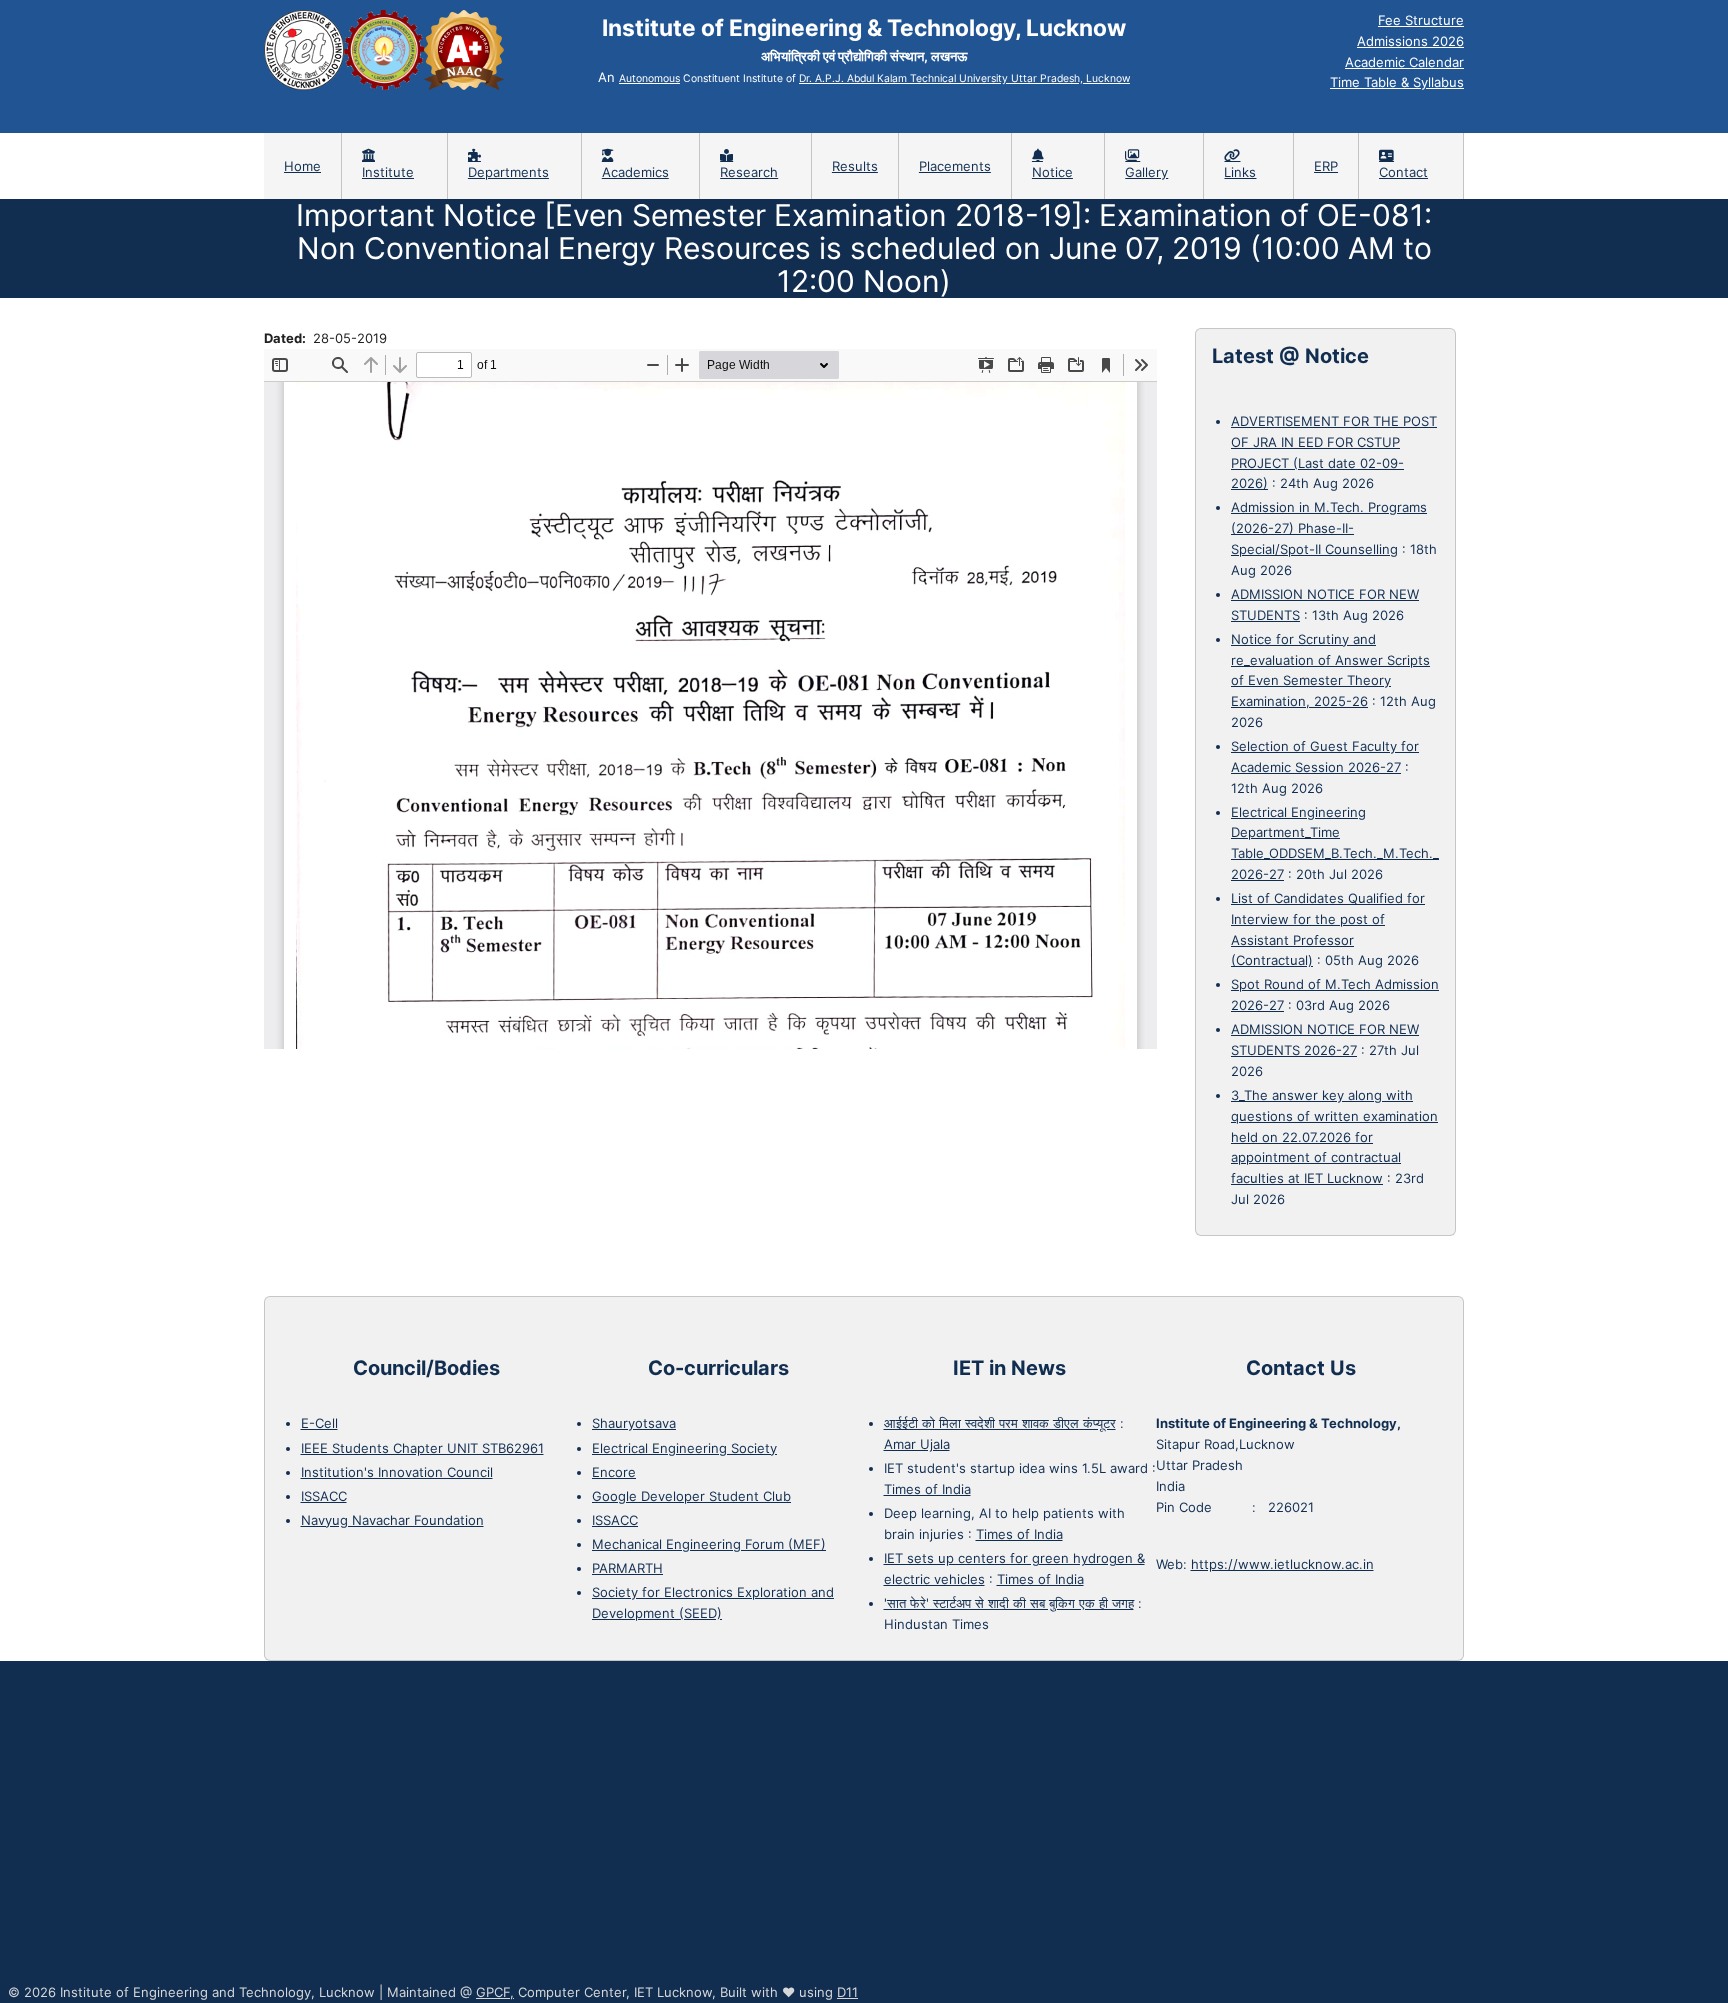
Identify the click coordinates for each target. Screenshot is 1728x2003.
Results (855, 166)
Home (302, 166)
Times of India (927, 1489)
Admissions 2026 (1410, 41)
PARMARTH (627, 1568)
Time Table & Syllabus (1397, 82)
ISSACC (324, 1496)
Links (1240, 172)
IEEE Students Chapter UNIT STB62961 (422, 1448)
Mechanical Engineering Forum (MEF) (709, 1544)
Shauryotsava (634, 1423)
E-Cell (319, 1423)
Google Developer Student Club (691, 1496)
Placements (955, 166)
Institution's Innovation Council (397, 1472)
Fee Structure (1421, 20)
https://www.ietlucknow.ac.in (1282, 1564)
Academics (635, 172)
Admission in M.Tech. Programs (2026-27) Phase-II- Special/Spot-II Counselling (1329, 528)
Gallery (1146, 172)
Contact (1403, 172)
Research (749, 172)
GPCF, (495, 1992)
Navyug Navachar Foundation (392, 1520)
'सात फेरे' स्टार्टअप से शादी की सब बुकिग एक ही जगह (1009, 1603)
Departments (508, 172)
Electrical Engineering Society (684, 1448)
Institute (388, 172)
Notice (1052, 172)
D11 (847, 1992)
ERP (1326, 166)
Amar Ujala (917, 1444)
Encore (614, 1472)
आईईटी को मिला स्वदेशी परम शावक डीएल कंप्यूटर (1000, 1423)
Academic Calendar (1404, 62)
